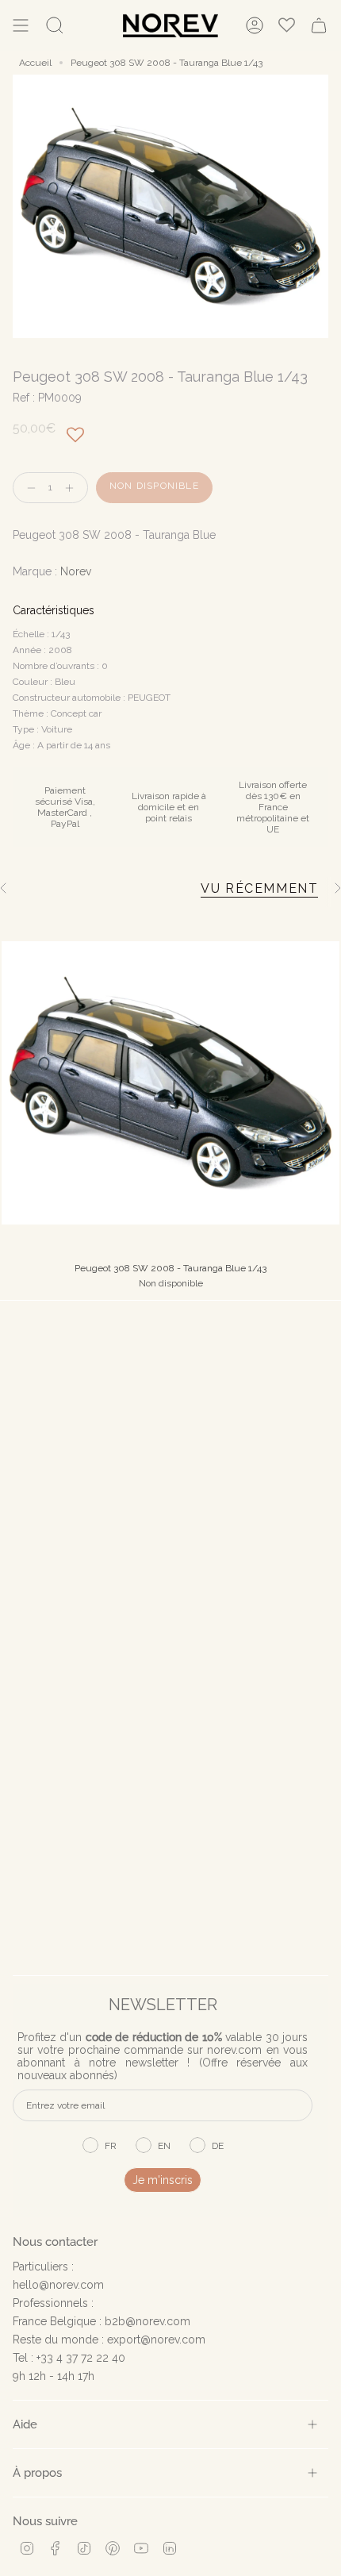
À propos (37, 2472)
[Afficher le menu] (21, 25)
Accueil (35, 63)
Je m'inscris (163, 2180)
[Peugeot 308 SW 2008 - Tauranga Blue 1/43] (170, 1083)
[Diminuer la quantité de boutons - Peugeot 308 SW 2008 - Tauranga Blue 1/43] (28, 488)
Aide (25, 2424)
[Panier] (319, 25)
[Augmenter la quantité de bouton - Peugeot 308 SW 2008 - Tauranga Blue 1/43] (73, 488)
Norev (76, 571)
